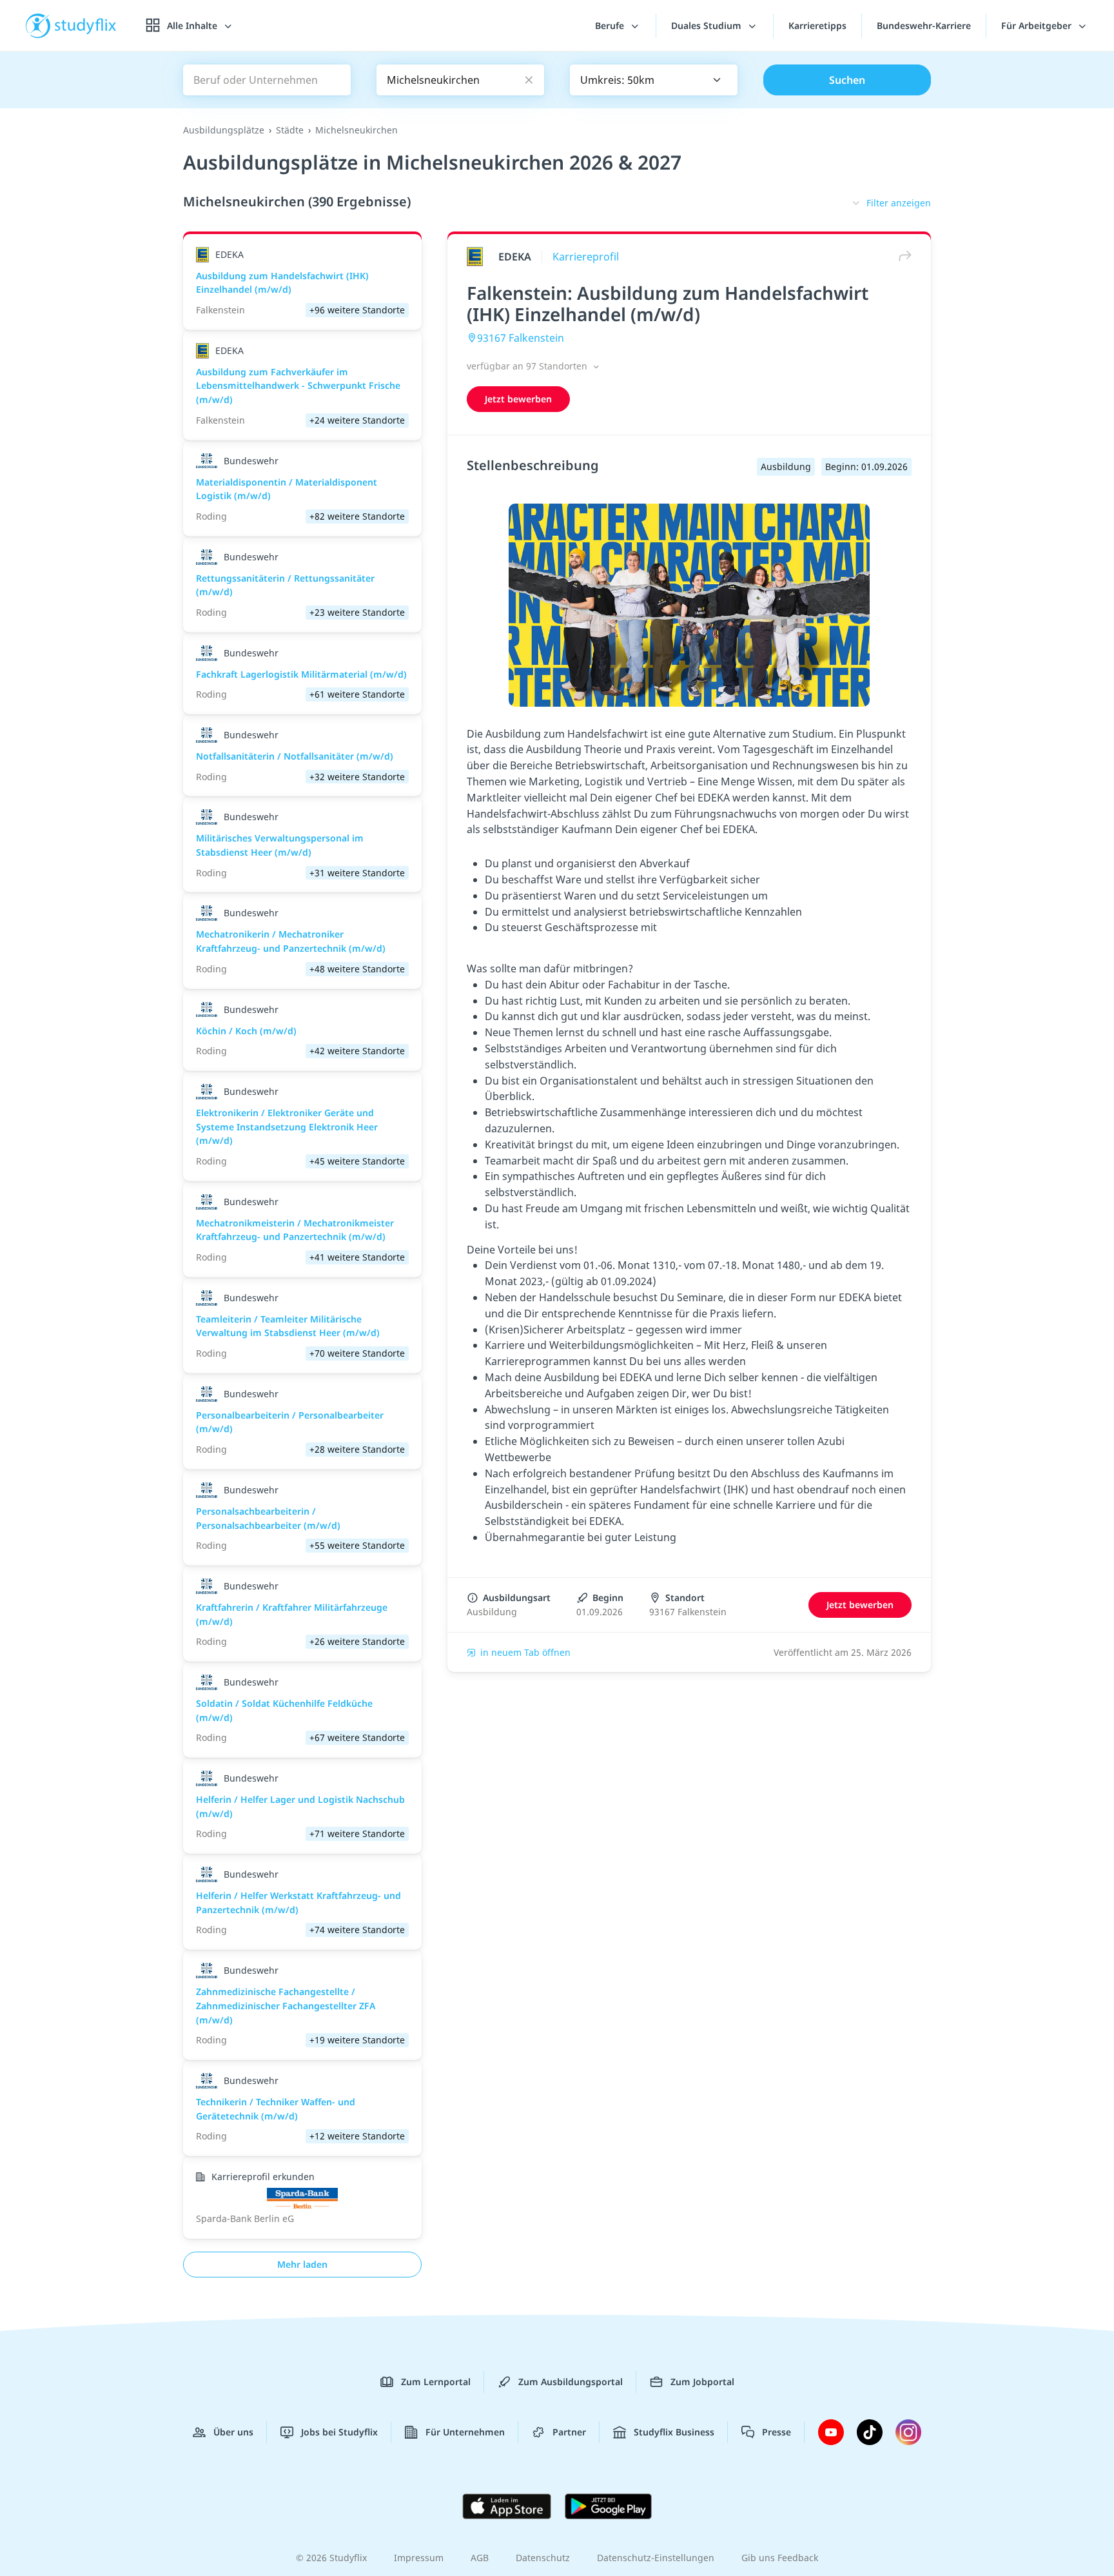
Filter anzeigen (899, 203)
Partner (569, 2432)
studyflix (86, 25)
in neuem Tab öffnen (525, 1652)
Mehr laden (302, 2264)
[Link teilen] (902, 256)
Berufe (611, 25)
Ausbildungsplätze (224, 130)
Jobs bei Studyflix (339, 2432)
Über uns (233, 2432)
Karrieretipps (817, 25)
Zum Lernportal (436, 2382)
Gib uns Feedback (780, 2558)
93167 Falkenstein (521, 338)
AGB (480, 2558)
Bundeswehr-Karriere (924, 25)
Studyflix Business (674, 2432)
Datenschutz (543, 2558)
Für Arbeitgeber (1038, 25)
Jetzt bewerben (518, 399)
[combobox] (654, 80)
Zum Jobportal (702, 2382)
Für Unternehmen (465, 2432)
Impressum (419, 2558)
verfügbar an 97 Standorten (528, 366)
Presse (777, 2432)
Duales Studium (708, 25)
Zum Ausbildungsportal (571, 2382)
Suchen (847, 80)
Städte (290, 130)
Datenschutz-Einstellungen (656, 2558)
